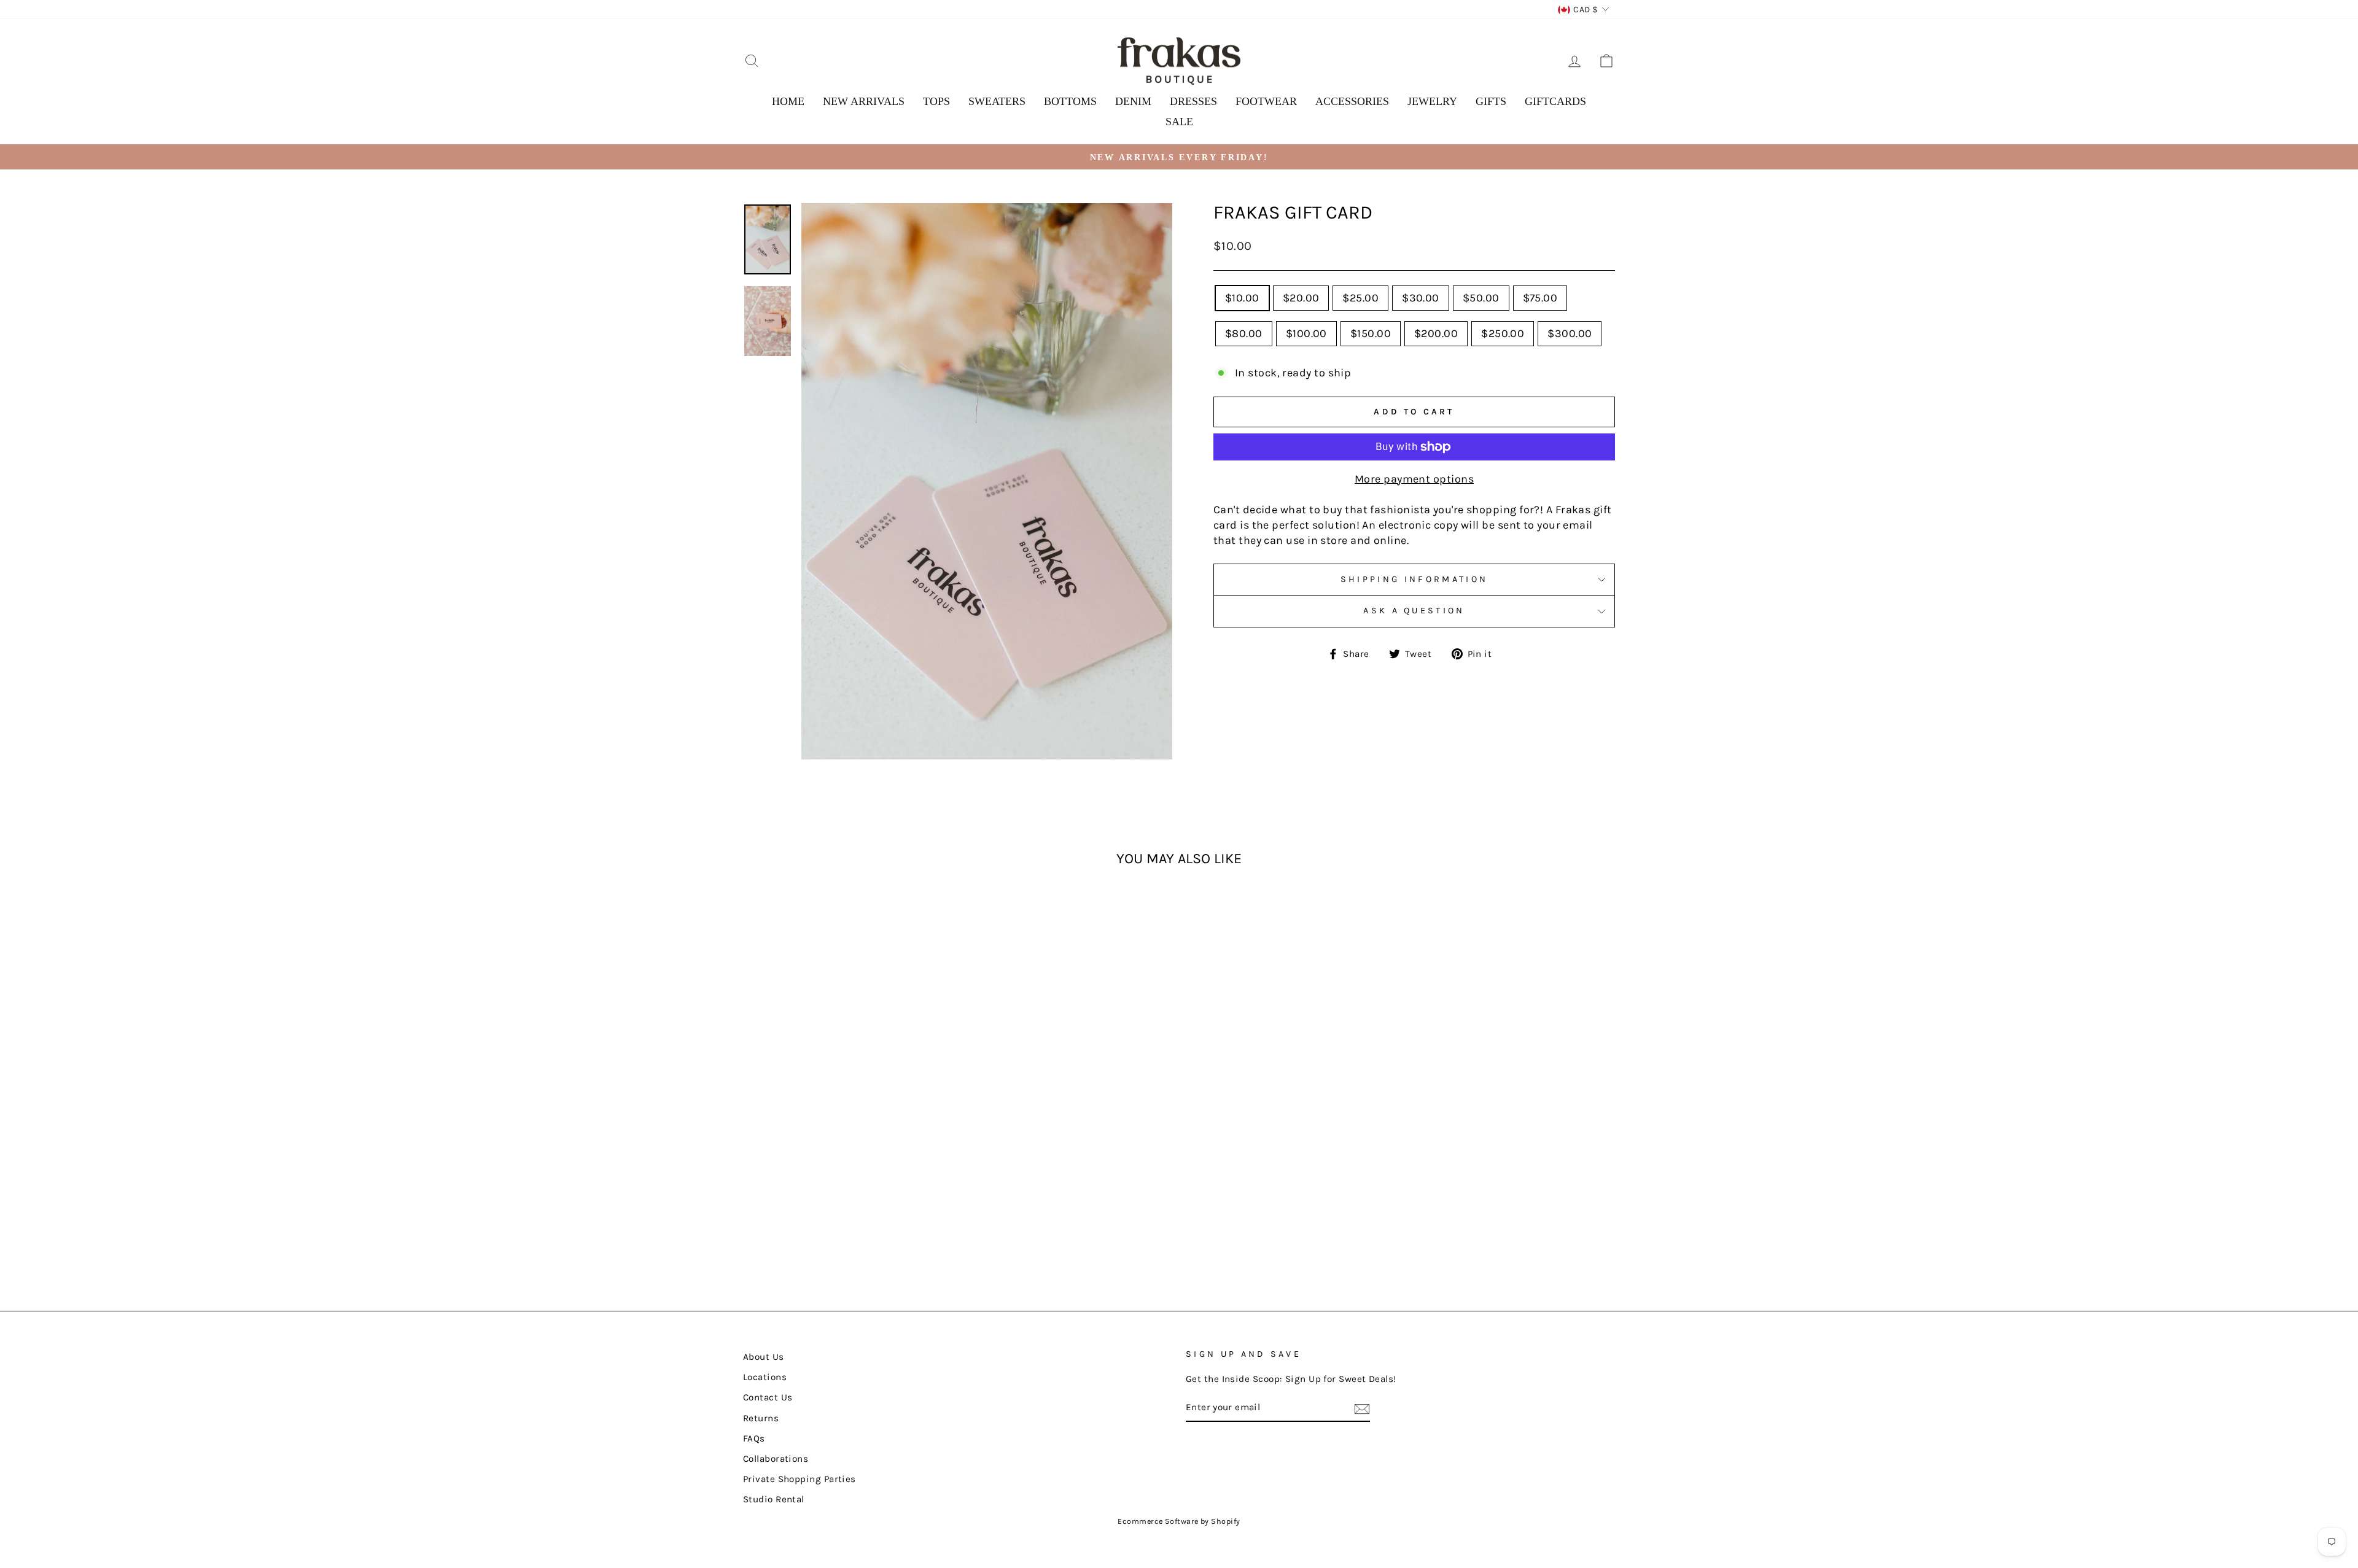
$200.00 (1436, 333)
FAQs (754, 1438)
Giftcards (1555, 101)
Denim (1133, 101)
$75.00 (1540, 298)
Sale (1179, 122)
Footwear (1266, 101)
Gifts (1491, 101)
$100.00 (1306, 333)
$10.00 (1242, 298)
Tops (936, 101)
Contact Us (768, 1397)
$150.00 (1371, 333)
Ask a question (1414, 611)
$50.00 (1481, 298)
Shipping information (1414, 579)
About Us (764, 1357)
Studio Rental (774, 1499)
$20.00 (1301, 298)
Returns (761, 1418)
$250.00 (1503, 333)
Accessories (1352, 101)
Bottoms (1070, 101)
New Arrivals (864, 101)
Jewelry (1432, 101)
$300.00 (1570, 333)
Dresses (1193, 101)
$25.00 (1360, 298)
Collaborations (776, 1459)
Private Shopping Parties (800, 1479)
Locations (765, 1377)
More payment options (1414, 479)
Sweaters (997, 101)
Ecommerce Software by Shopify (1179, 1521)
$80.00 (1244, 333)
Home (788, 101)
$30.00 (1421, 298)
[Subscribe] (1362, 1408)
